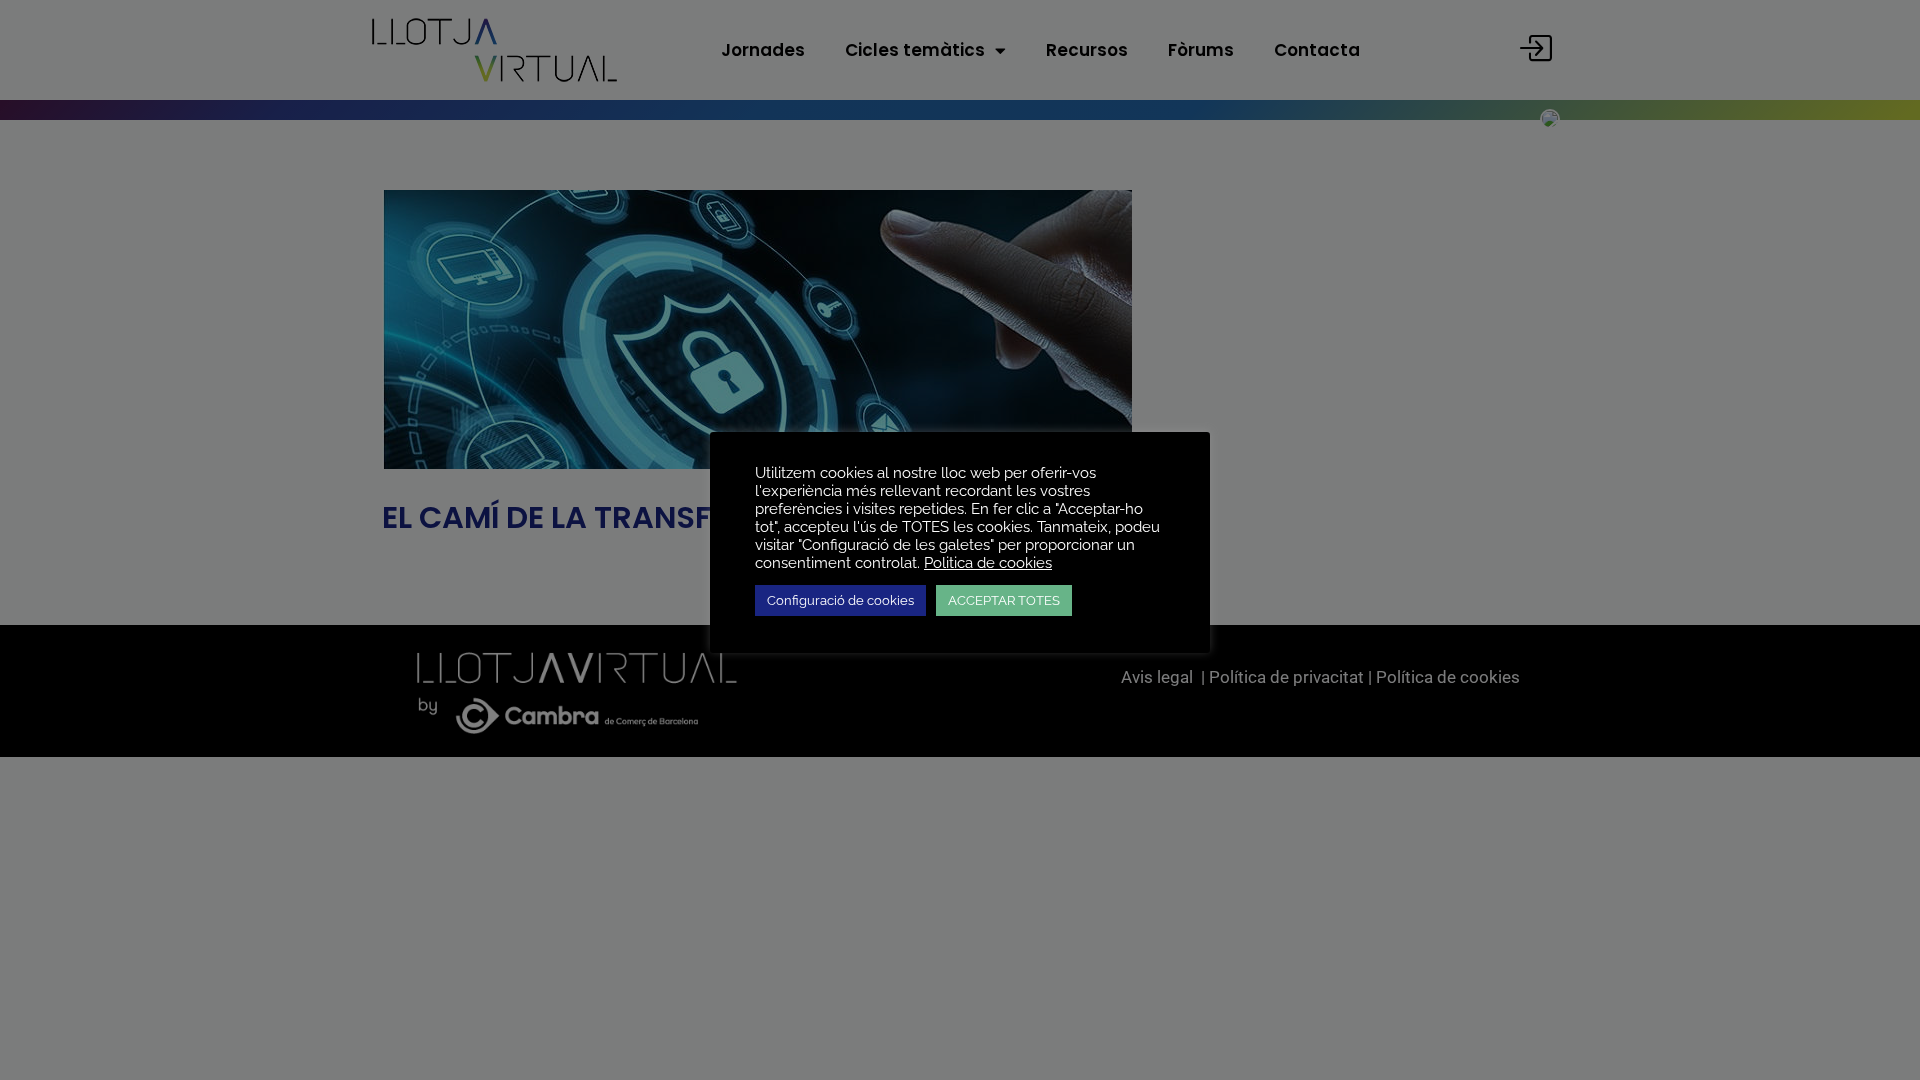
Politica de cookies (988, 562)
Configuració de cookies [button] (840, 600)
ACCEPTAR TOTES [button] (1004, 600)
